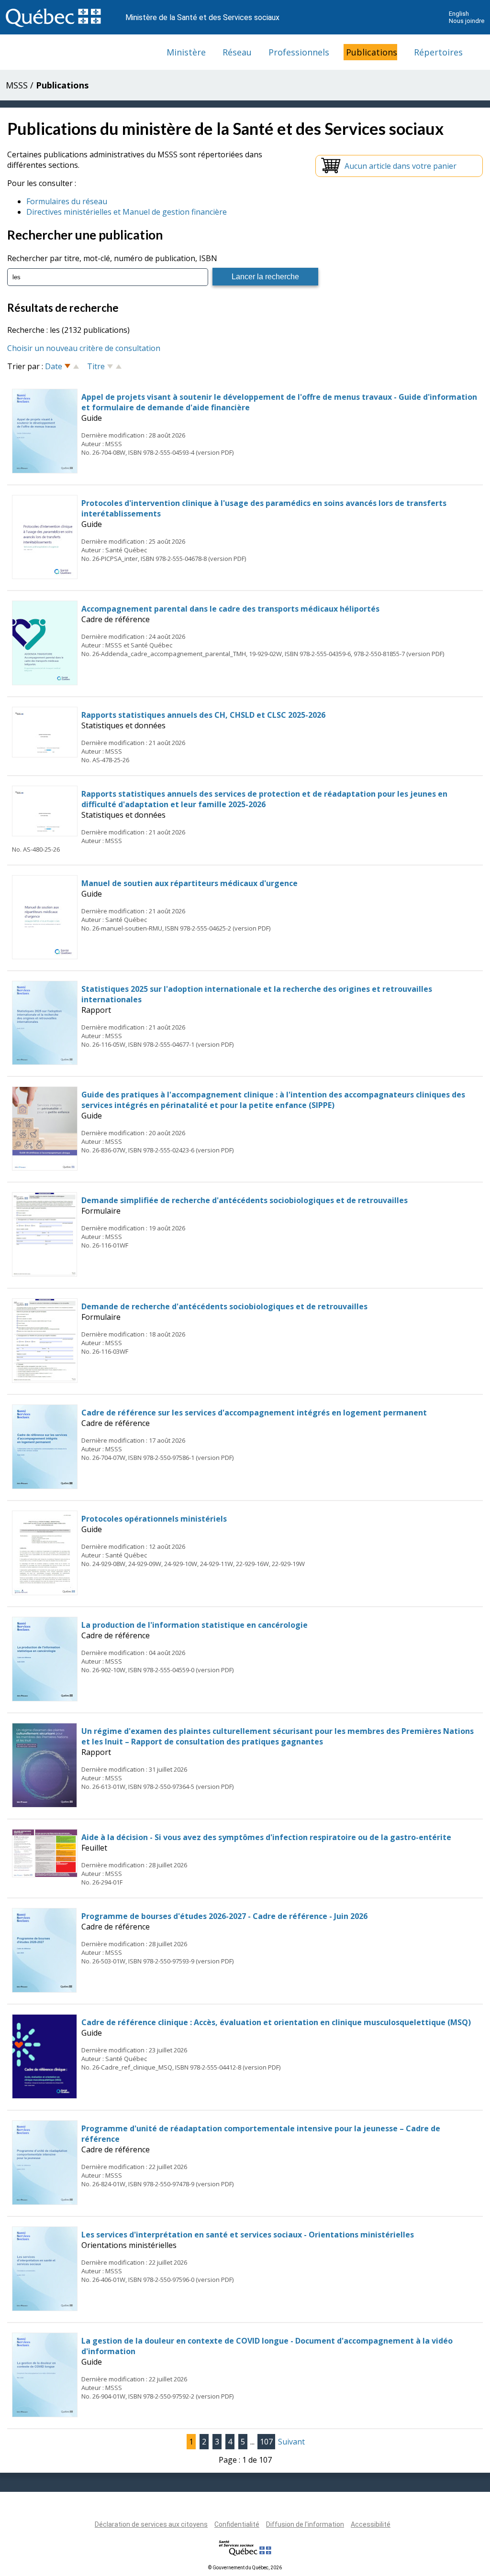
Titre (96, 366)
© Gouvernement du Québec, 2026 (245, 2568)
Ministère (186, 52)
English (459, 14)
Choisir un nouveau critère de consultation (84, 348)
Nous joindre (467, 21)
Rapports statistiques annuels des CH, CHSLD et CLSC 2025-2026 (203, 715)
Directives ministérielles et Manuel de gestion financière (127, 212)
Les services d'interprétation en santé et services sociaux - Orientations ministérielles (248, 2235)
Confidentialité (237, 2524)
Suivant (291, 2442)
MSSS (17, 85)
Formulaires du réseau (67, 201)
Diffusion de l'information (305, 2524)
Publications (372, 52)
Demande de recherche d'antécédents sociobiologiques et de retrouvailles (224, 1306)
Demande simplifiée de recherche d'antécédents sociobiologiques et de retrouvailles (245, 1200)
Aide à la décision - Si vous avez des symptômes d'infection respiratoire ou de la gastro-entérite (266, 1837)
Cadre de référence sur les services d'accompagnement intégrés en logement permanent (254, 1413)
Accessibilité (371, 2524)
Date (54, 366)
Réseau (237, 52)
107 (266, 2442)
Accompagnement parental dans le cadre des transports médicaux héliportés (230, 609)
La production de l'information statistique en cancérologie (195, 1625)
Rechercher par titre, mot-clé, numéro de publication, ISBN (112, 258)
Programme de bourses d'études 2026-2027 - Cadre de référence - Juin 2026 (224, 1916)
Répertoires (438, 52)
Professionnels (299, 52)
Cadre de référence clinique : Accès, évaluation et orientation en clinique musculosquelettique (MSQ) (276, 2022)
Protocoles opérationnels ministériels (154, 1519)
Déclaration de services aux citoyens (151, 2524)
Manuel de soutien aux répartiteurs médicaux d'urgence (189, 883)
